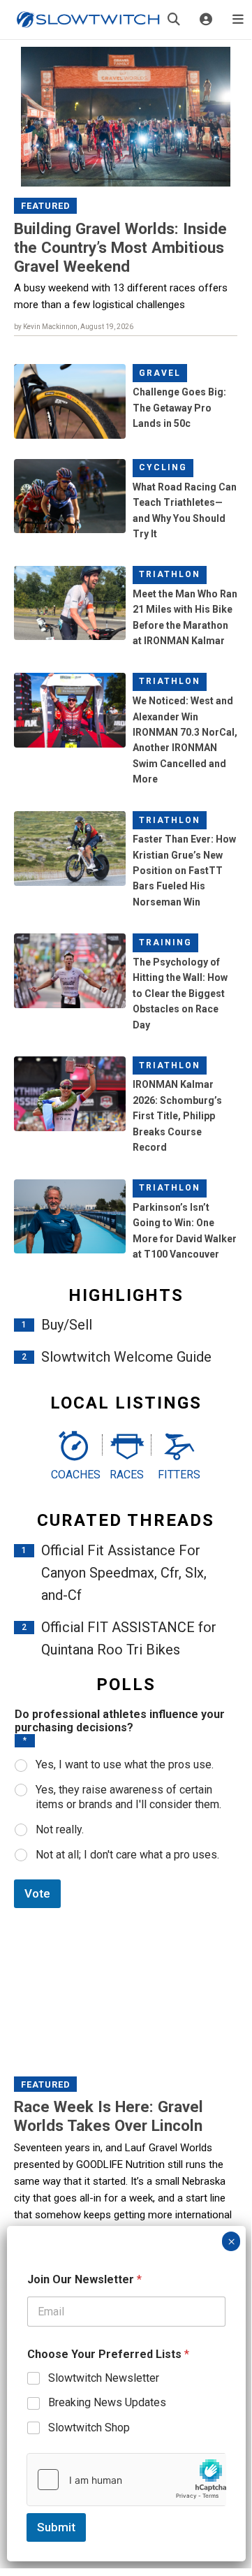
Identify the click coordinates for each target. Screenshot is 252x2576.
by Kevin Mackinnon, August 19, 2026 (74, 327)
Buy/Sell (67, 1325)
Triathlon (170, 574)
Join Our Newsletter (84, 2279)
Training (165, 943)
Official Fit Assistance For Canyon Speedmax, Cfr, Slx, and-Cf (124, 1573)
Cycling (163, 467)
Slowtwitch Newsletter (104, 2378)
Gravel (160, 373)
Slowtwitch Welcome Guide (126, 1357)
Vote (37, 1893)
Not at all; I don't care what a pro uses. (127, 1855)
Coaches (73, 1475)
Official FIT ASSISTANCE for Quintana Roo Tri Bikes (129, 1638)
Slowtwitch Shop (89, 2428)
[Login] (206, 20)
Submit (56, 2527)
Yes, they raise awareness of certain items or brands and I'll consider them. (128, 1797)
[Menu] (238, 20)
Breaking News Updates (107, 2402)
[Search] (174, 20)
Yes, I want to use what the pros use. (125, 1764)
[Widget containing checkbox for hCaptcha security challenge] (126, 2480)
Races (127, 1475)
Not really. (60, 1829)
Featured (46, 206)
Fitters (179, 1475)
